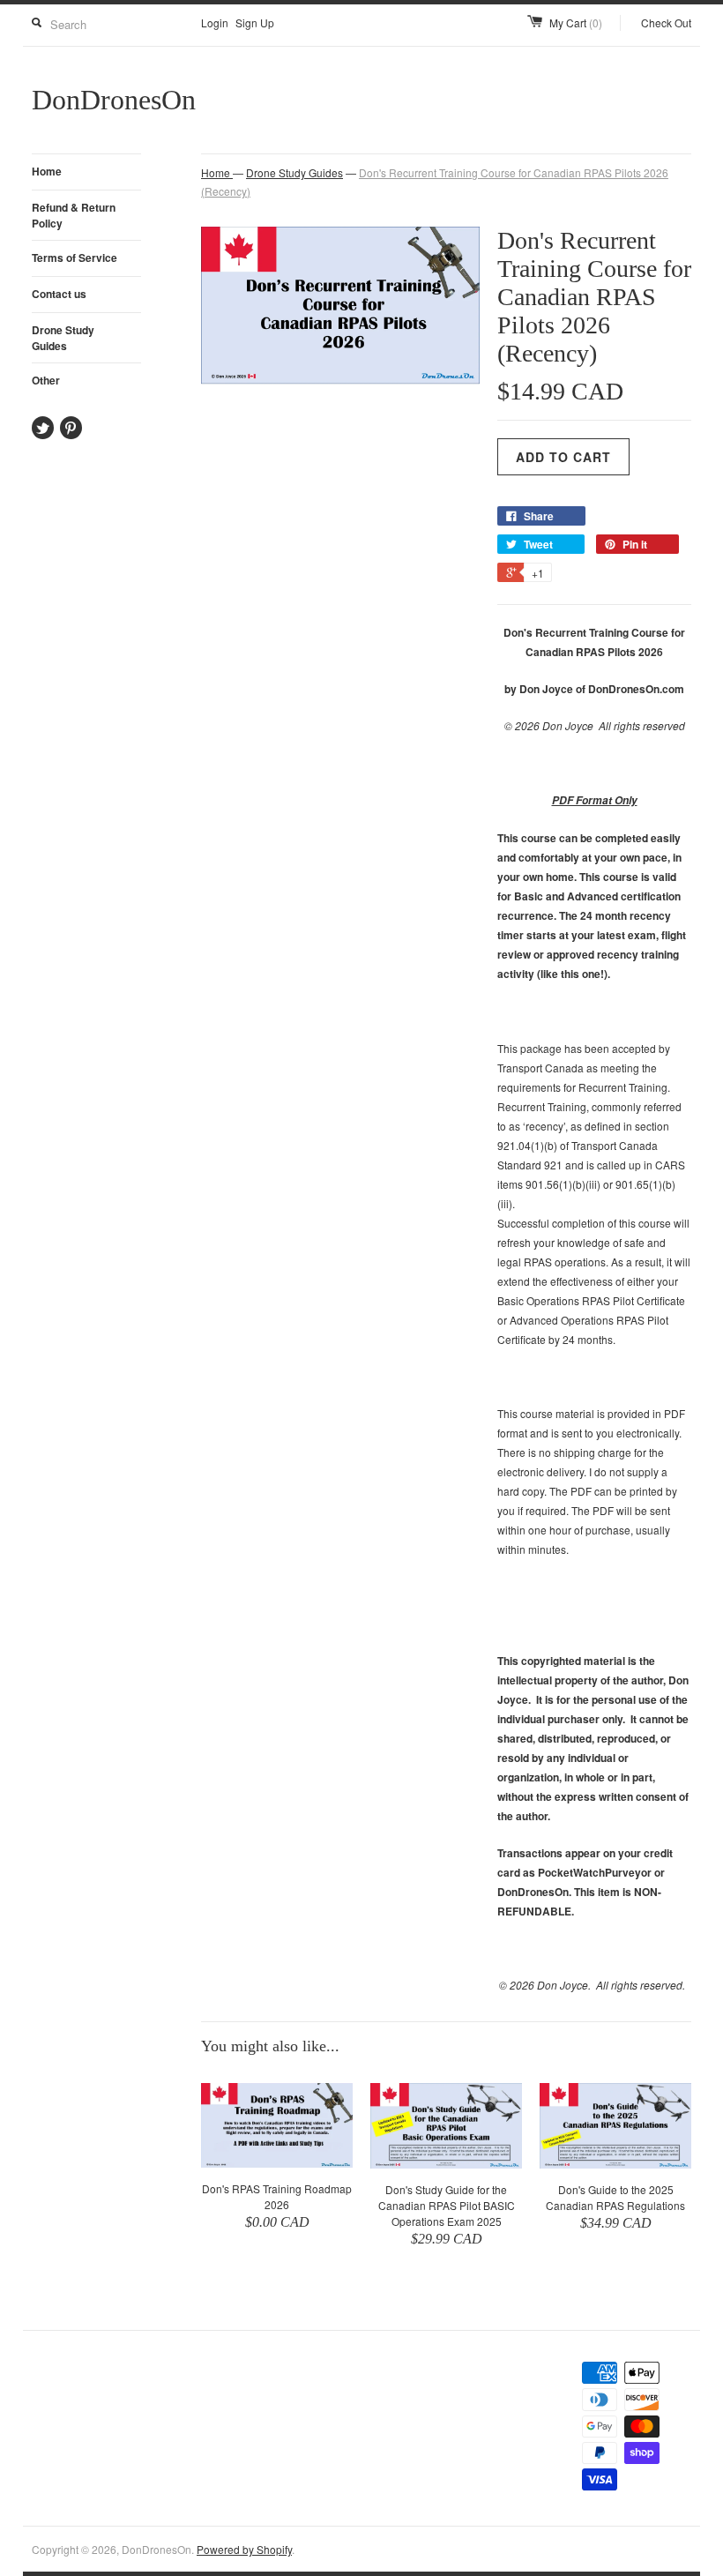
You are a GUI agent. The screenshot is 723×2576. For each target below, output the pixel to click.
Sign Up (255, 22)
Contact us (59, 294)
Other (46, 380)
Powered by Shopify (244, 2549)
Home (47, 171)
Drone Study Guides (63, 338)
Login (215, 22)
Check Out (666, 22)
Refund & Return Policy (74, 215)
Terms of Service (75, 258)
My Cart (576, 22)
